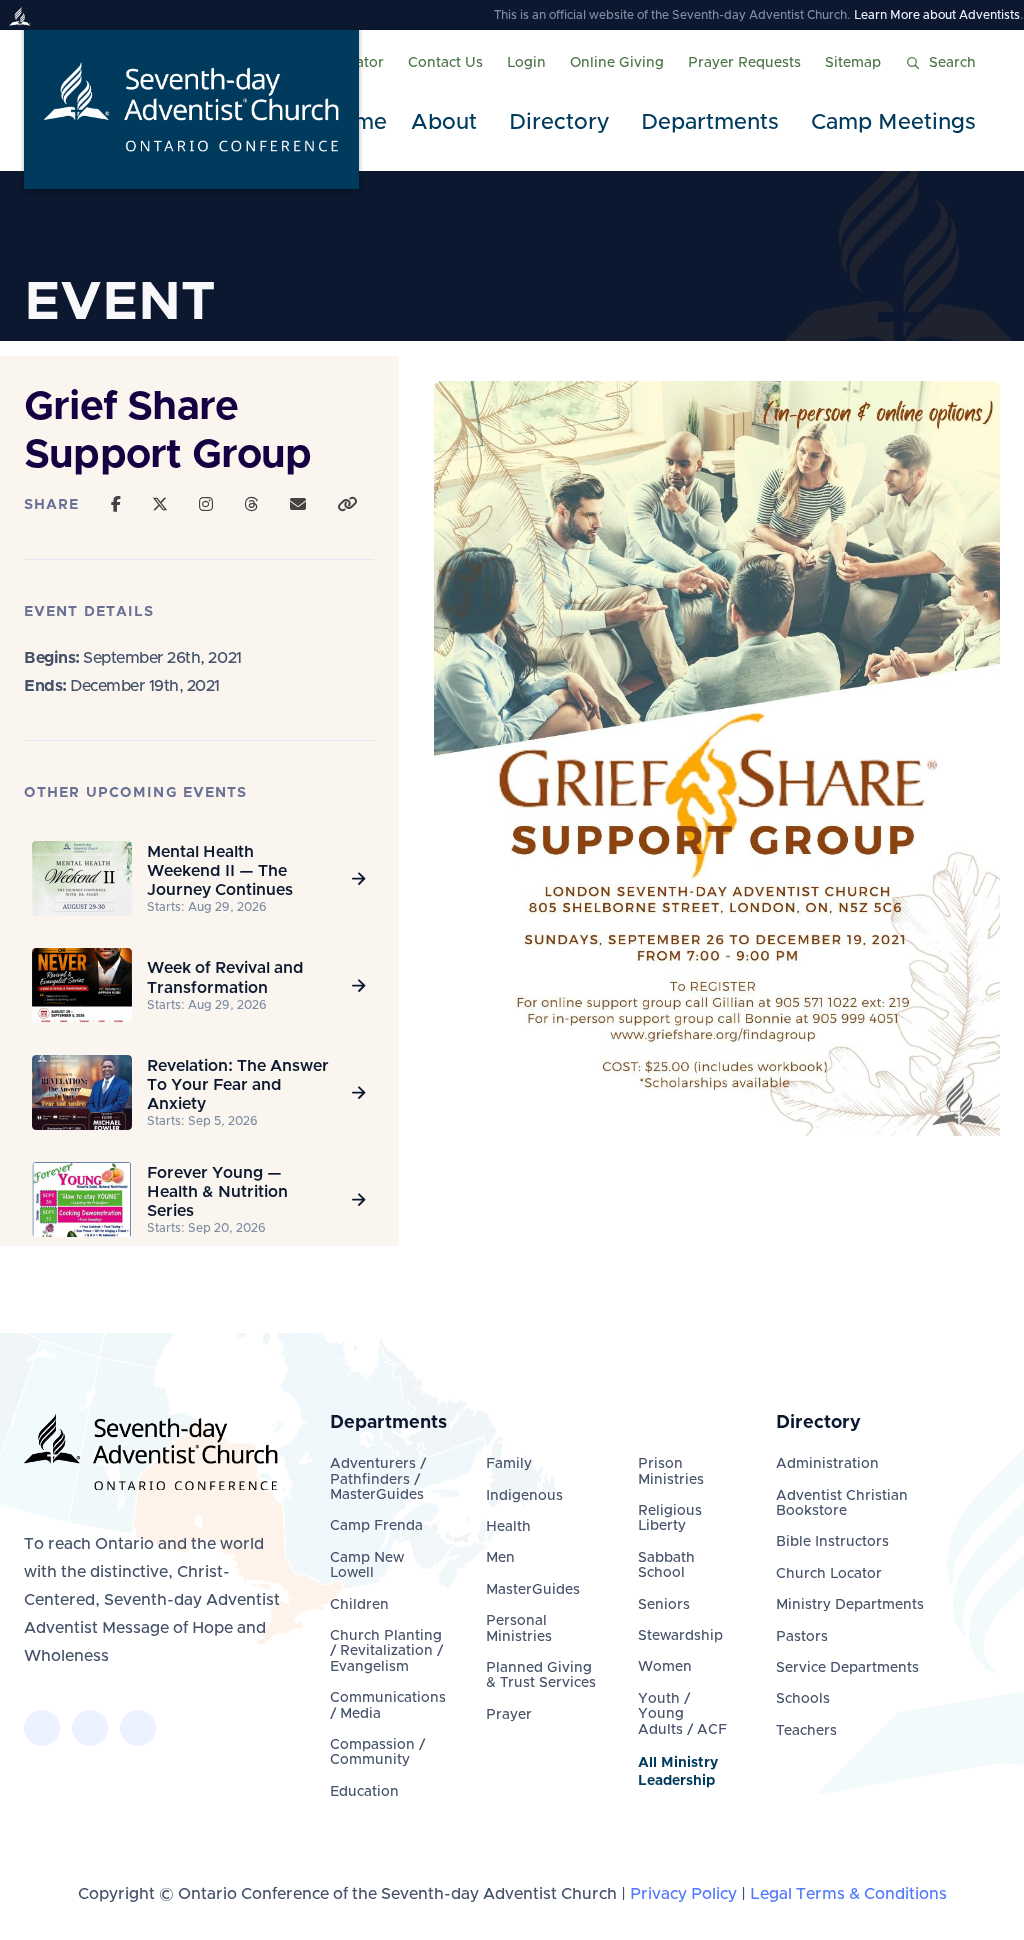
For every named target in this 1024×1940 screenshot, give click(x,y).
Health (508, 1527)
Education (364, 1792)
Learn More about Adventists (937, 15)
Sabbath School (666, 1565)
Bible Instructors (832, 1542)
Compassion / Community (377, 1752)
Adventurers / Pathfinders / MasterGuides (378, 1479)
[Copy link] (347, 505)
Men (500, 1558)
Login (526, 63)
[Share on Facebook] (116, 505)
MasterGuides (533, 1590)
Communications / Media (388, 1705)
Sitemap (853, 63)
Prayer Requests (744, 63)
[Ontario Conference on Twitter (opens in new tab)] (90, 1728)
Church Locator (829, 1574)
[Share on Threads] (251, 505)
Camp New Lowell (367, 1565)
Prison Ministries (671, 1471)
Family (509, 1464)
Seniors (664, 1605)
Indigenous (524, 1496)
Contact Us (445, 63)
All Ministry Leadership (678, 1772)
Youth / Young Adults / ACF (682, 1714)
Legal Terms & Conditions (848, 1894)
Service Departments (847, 1668)
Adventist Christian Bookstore (842, 1503)
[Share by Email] (298, 505)
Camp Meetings (893, 123)
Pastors (802, 1637)
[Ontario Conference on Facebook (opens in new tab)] (42, 1728)
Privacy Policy (683, 1894)
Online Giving (617, 63)
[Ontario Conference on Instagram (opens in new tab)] (138, 1728)
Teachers (806, 1731)
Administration (827, 1464)
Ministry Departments (850, 1605)
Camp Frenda (376, 1526)
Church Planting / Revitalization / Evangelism (386, 1651)
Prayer (509, 1715)
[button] (448, 123)
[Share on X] (160, 505)
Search (952, 63)
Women (665, 1667)
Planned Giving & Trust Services (541, 1675)
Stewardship (680, 1636)
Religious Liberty (670, 1518)
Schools (803, 1699)
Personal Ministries (519, 1628)
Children (359, 1605)
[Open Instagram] (206, 505)
